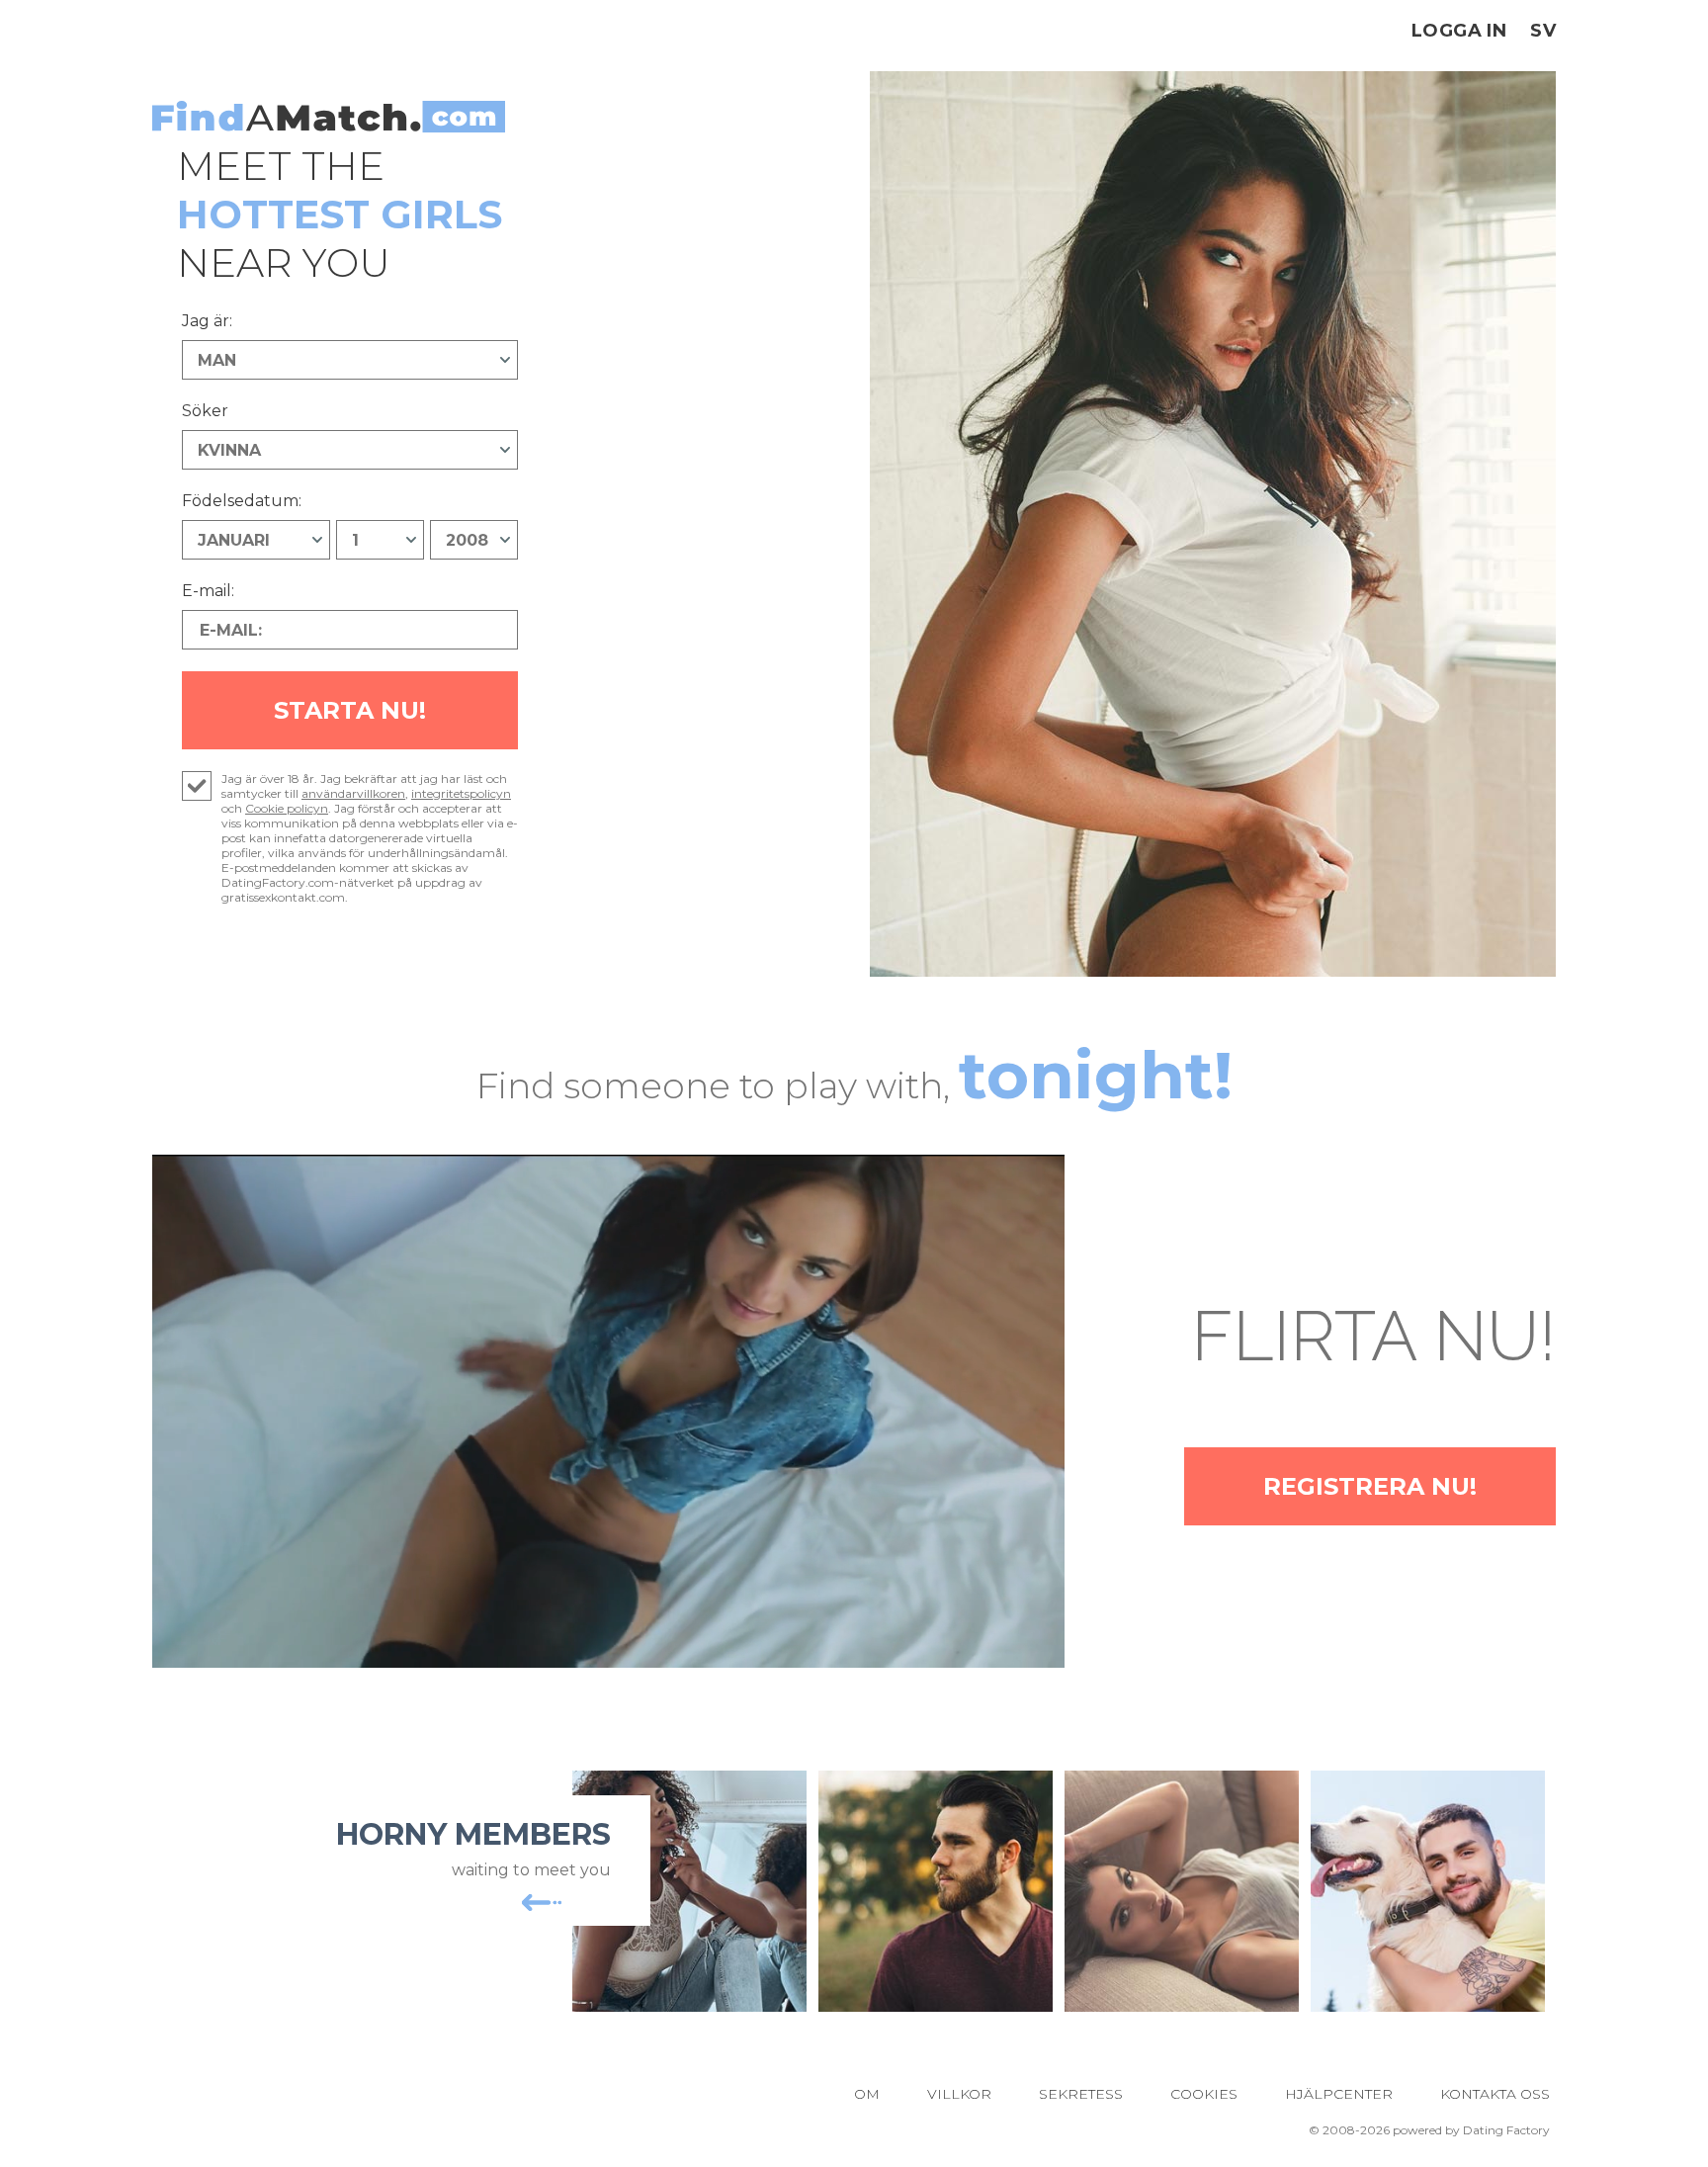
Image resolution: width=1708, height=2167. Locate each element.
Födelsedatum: (242, 501)
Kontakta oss (1495, 2094)
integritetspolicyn (461, 793)
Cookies (1204, 2094)
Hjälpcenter (1339, 2094)
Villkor (959, 2094)
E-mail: (208, 591)
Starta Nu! (350, 710)
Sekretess (1081, 2094)
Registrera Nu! (1370, 1486)
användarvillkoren (353, 793)
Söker (205, 411)
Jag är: (207, 321)
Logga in (1459, 31)
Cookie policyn (287, 808)
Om (867, 2094)
